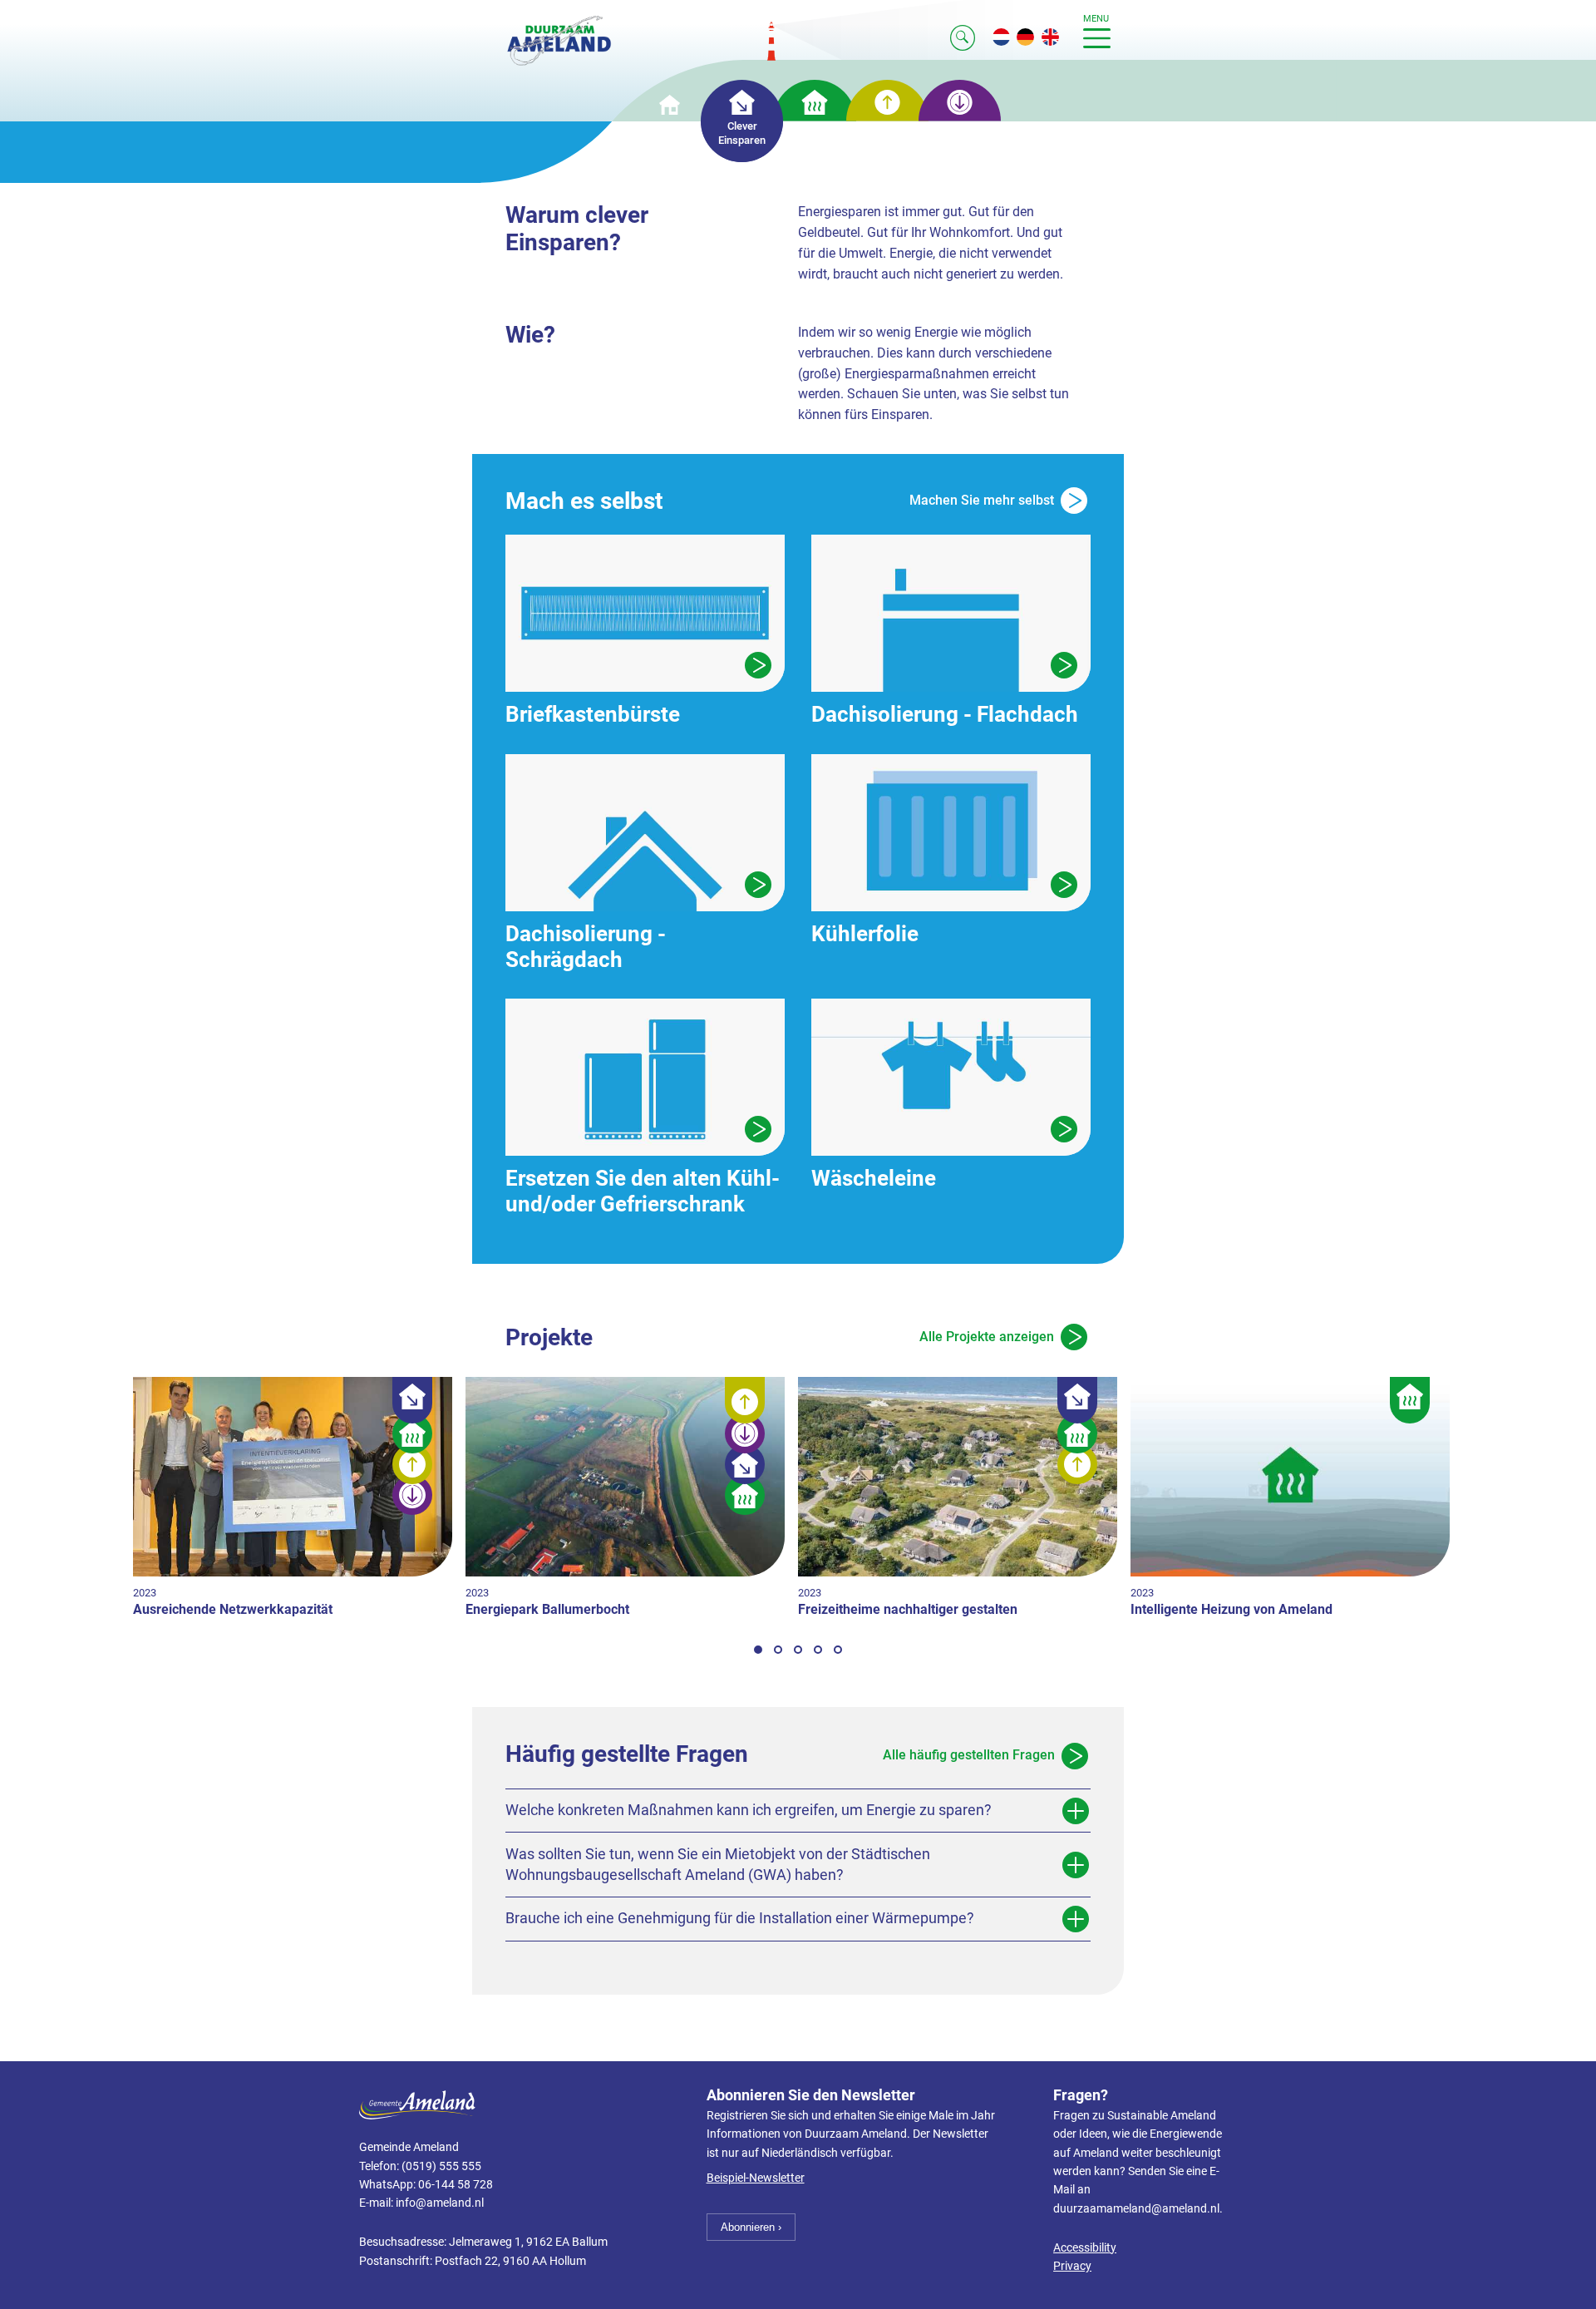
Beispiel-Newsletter (756, 2178)
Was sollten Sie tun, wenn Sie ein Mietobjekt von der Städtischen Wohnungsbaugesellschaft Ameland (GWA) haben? (718, 1865)
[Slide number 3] (798, 1650)
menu (1096, 19)
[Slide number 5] (838, 1650)
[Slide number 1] (758, 1650)
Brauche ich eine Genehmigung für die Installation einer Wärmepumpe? (740, 1918)
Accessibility (1085, 2248)
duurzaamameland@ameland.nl (1136, 2209)
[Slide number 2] (778, 1650)
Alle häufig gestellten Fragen (969, 1755)
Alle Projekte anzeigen (987, 1337)
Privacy (1072, 2266)
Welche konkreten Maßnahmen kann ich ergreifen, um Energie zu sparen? (749, 1810)
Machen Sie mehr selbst (982, 500)
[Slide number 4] (818, 1650)
